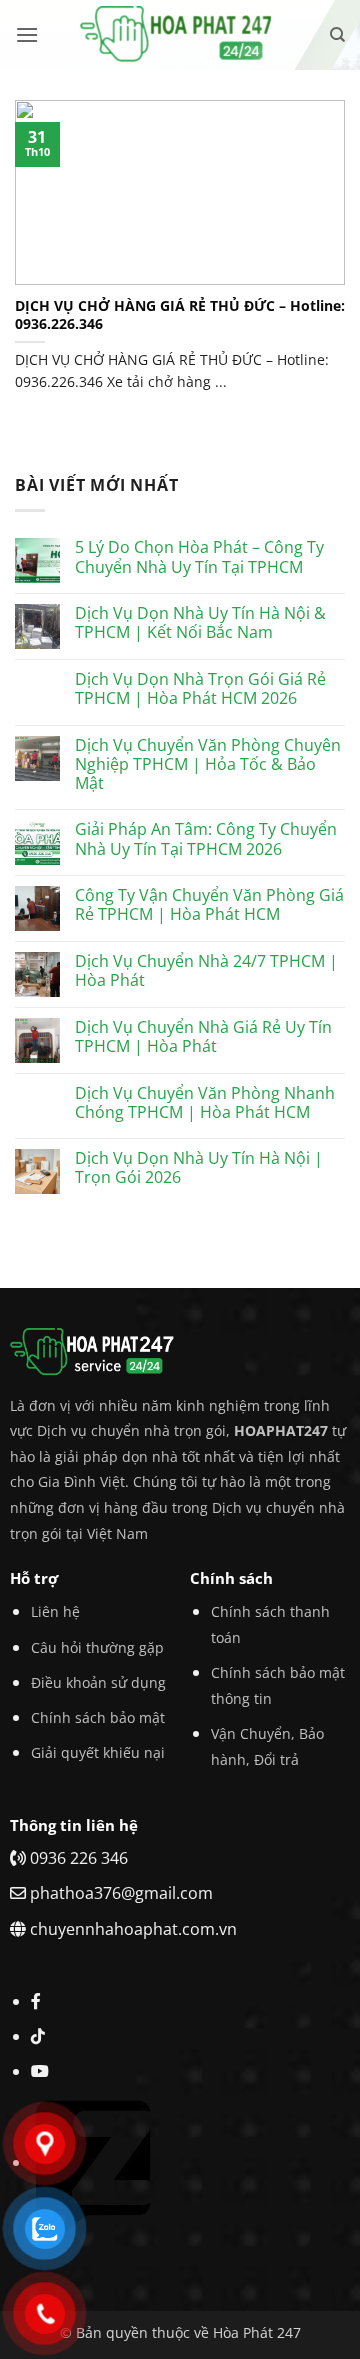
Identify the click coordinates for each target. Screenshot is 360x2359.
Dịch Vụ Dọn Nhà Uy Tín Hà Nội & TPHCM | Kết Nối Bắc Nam (200, 623)
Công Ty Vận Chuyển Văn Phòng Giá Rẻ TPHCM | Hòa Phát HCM (209, 905)
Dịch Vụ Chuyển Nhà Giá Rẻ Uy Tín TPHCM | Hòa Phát (203, 1037)
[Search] (337, 35)
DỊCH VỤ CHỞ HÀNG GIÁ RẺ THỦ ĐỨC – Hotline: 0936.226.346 (180, 314)
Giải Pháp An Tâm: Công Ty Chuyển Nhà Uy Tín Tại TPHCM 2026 (206, 839)
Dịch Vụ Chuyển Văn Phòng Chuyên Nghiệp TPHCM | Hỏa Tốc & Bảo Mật (208, 765)
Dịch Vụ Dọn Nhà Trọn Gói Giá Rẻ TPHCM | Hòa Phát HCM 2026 (200, 689)
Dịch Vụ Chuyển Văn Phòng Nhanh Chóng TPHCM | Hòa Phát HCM (205, 1103)
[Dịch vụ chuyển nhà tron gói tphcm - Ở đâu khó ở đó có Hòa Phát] (180, 35)
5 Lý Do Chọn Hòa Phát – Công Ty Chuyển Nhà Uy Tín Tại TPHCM (199, 557)
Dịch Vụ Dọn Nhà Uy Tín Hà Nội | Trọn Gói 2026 (199, 1168)
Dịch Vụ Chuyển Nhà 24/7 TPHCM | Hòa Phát (206, 971)
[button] (27, 34)
